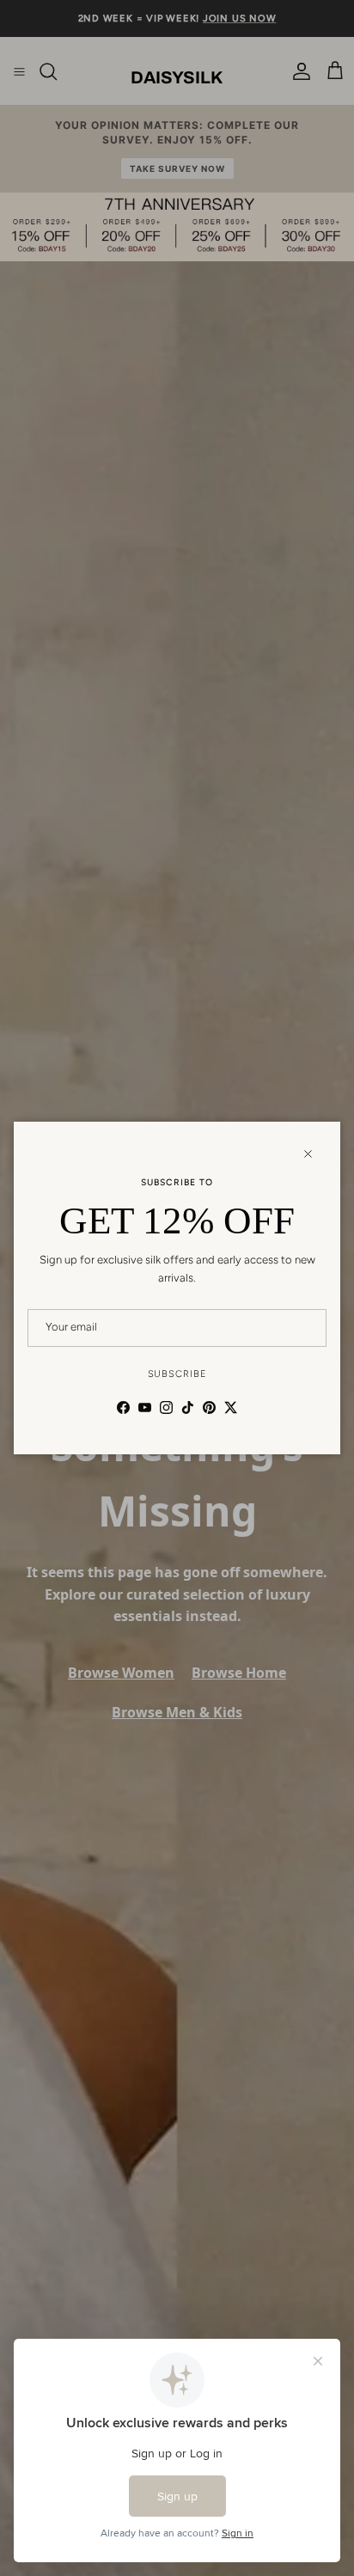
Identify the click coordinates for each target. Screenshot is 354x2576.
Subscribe (177, 1374)
